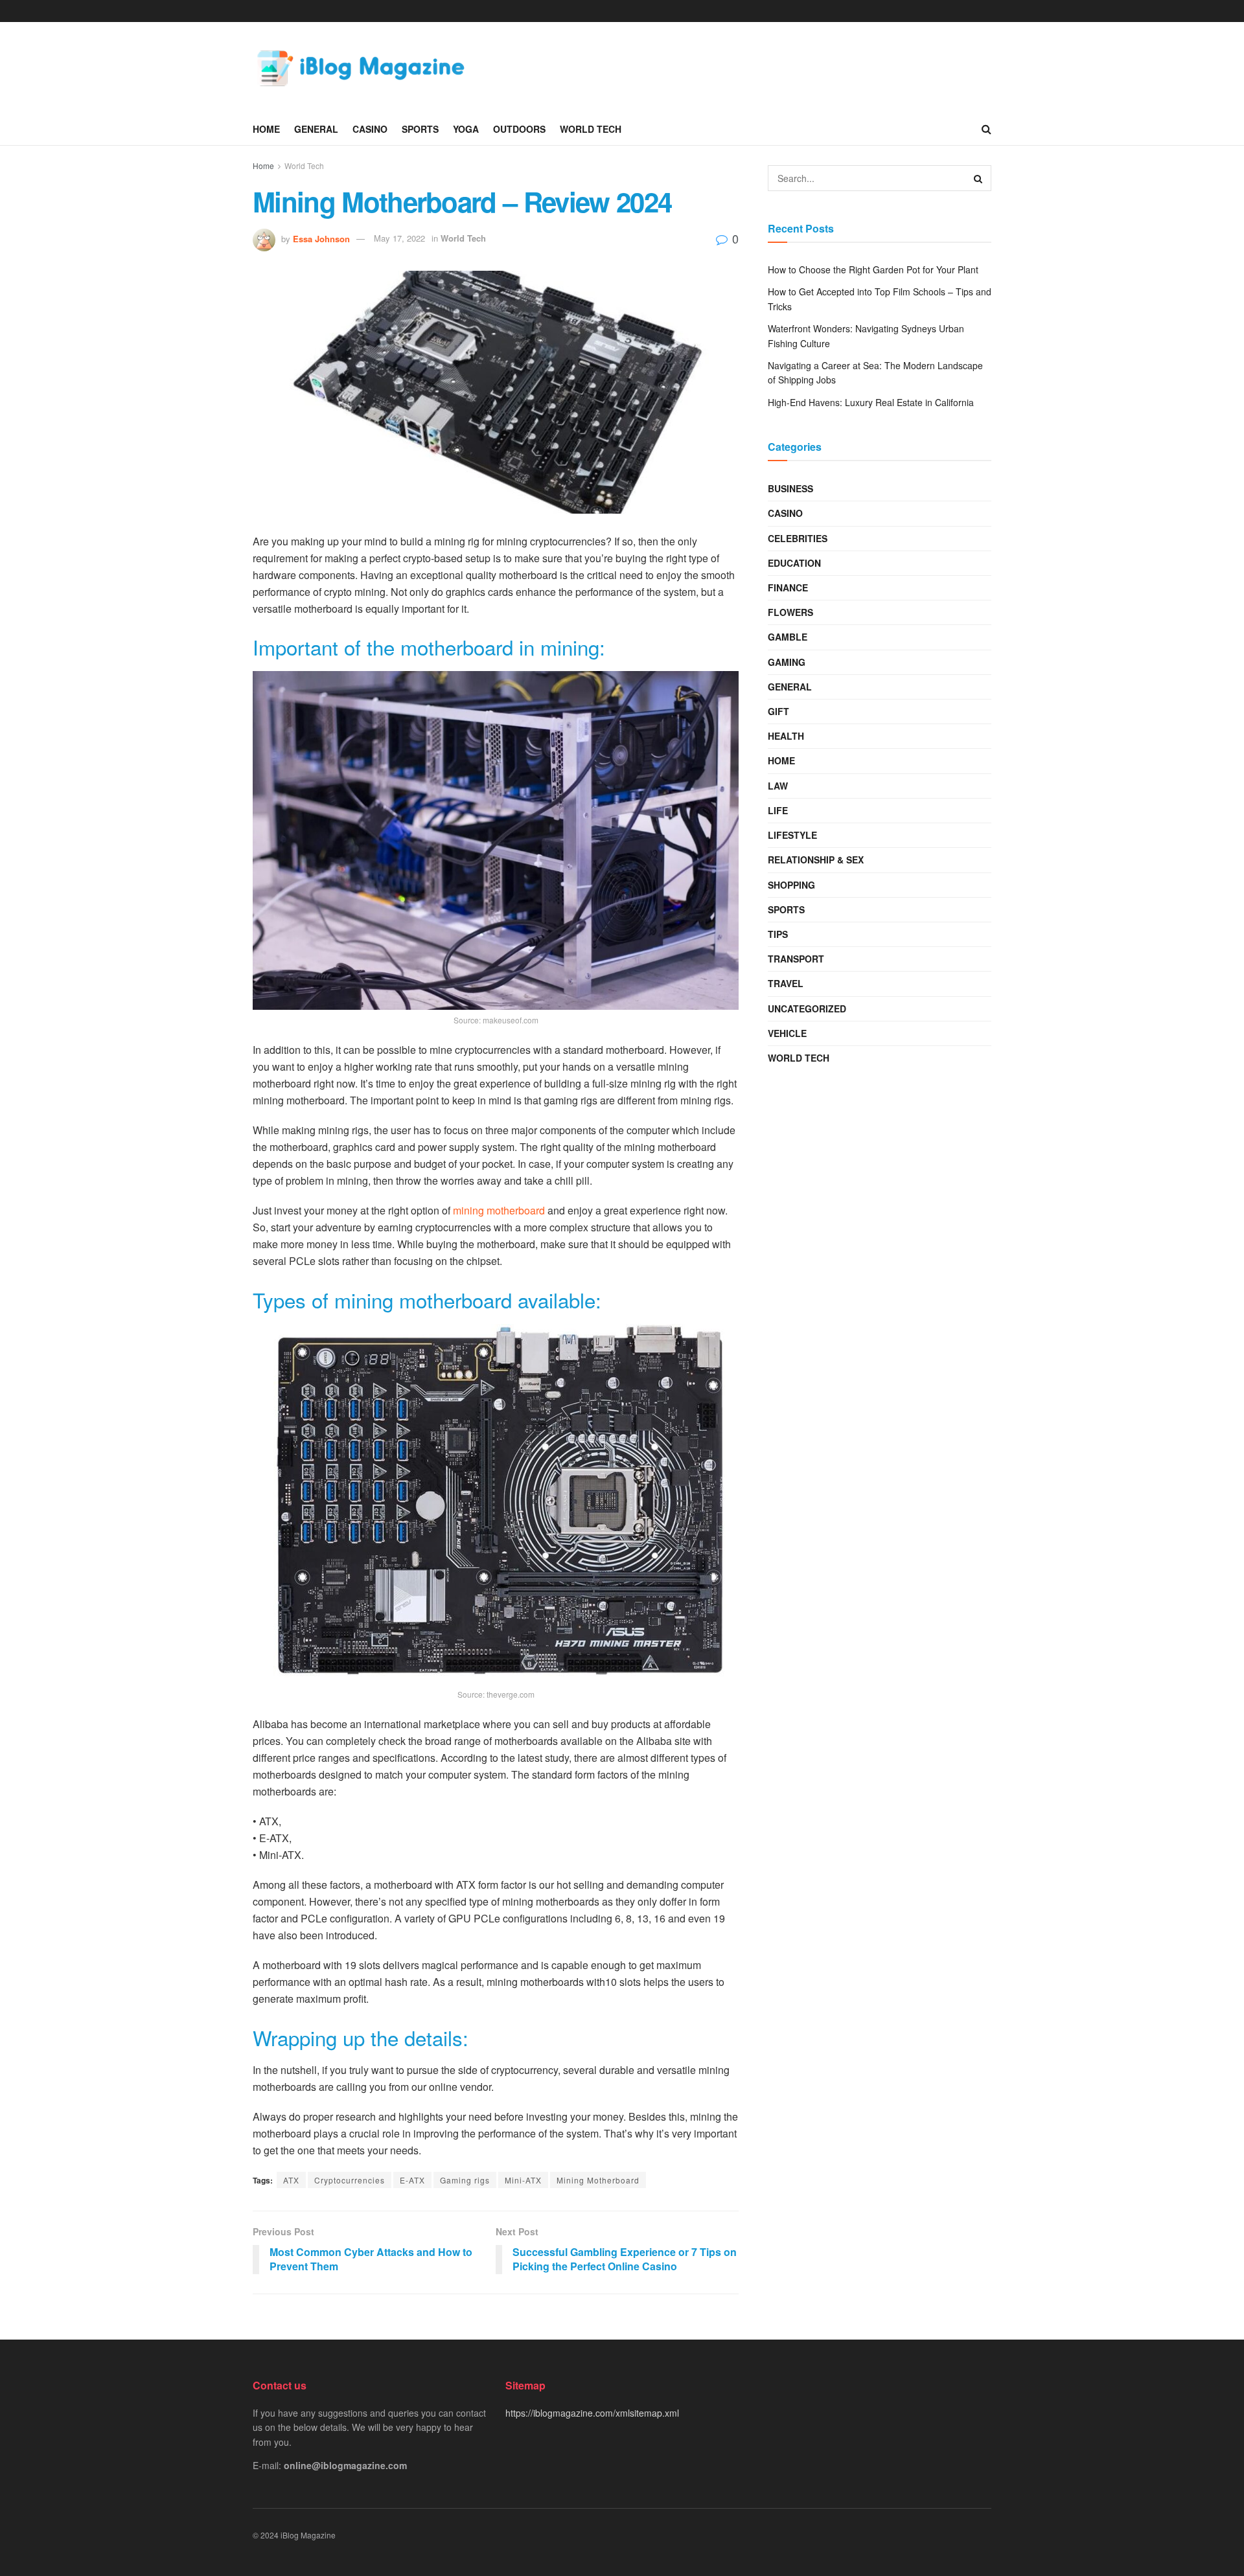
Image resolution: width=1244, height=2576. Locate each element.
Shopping (791, 885)
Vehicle (787, 1033)
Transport (796, 959)
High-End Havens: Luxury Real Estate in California (871, 402)
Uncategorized (807, 1009)
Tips (778, 934)
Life (778, 810)
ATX (291, 2180)
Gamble (788, 637)
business (790, 488)
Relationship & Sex (816, 860)
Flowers (790, 612)
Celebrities (798, 538)
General (316, 129)
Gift (778, 711)
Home (266, 129)
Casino (370, 129)
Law (778, 786)
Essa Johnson (321, 238)
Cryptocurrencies (350, 2180)
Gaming (787, 662)
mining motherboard (499, 1210)
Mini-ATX (523, 2180)
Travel (786, 983)
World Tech (591, 129)
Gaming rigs (465, 2180)
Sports (420, 129)
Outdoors (519, 129)
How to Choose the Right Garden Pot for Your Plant (873, 269)
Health (786, 736)
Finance (788, 587)
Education (794, 563)
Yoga (466, 129)
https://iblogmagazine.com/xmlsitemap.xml (592, 2413)
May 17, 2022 (399, 238)
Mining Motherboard (598, 2180)
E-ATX (412, 2180)
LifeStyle (792, 835)
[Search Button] (978, 178)
